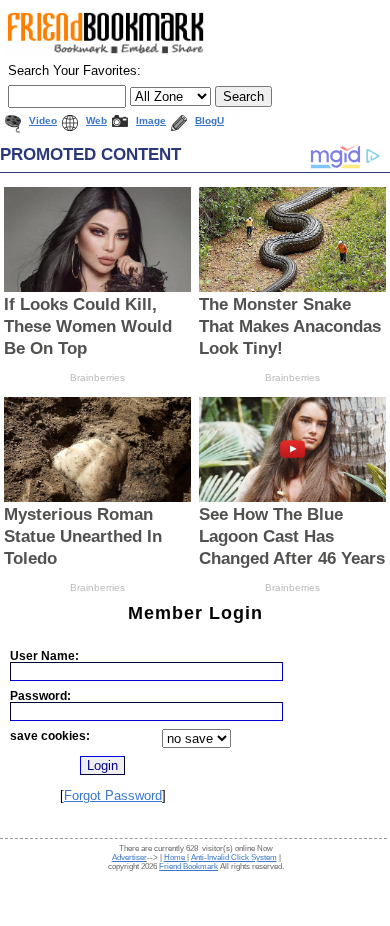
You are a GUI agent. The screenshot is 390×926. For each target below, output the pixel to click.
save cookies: (50, 735)
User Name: (44, 655)
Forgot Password (113, 795)
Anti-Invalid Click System (234, 857)
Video (43, 120)
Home (175, 857)
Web (96, 120)
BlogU (209, 120)
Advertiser (129, 857)
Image (151, 120)
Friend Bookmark (188, 866)
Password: (40, 695)
